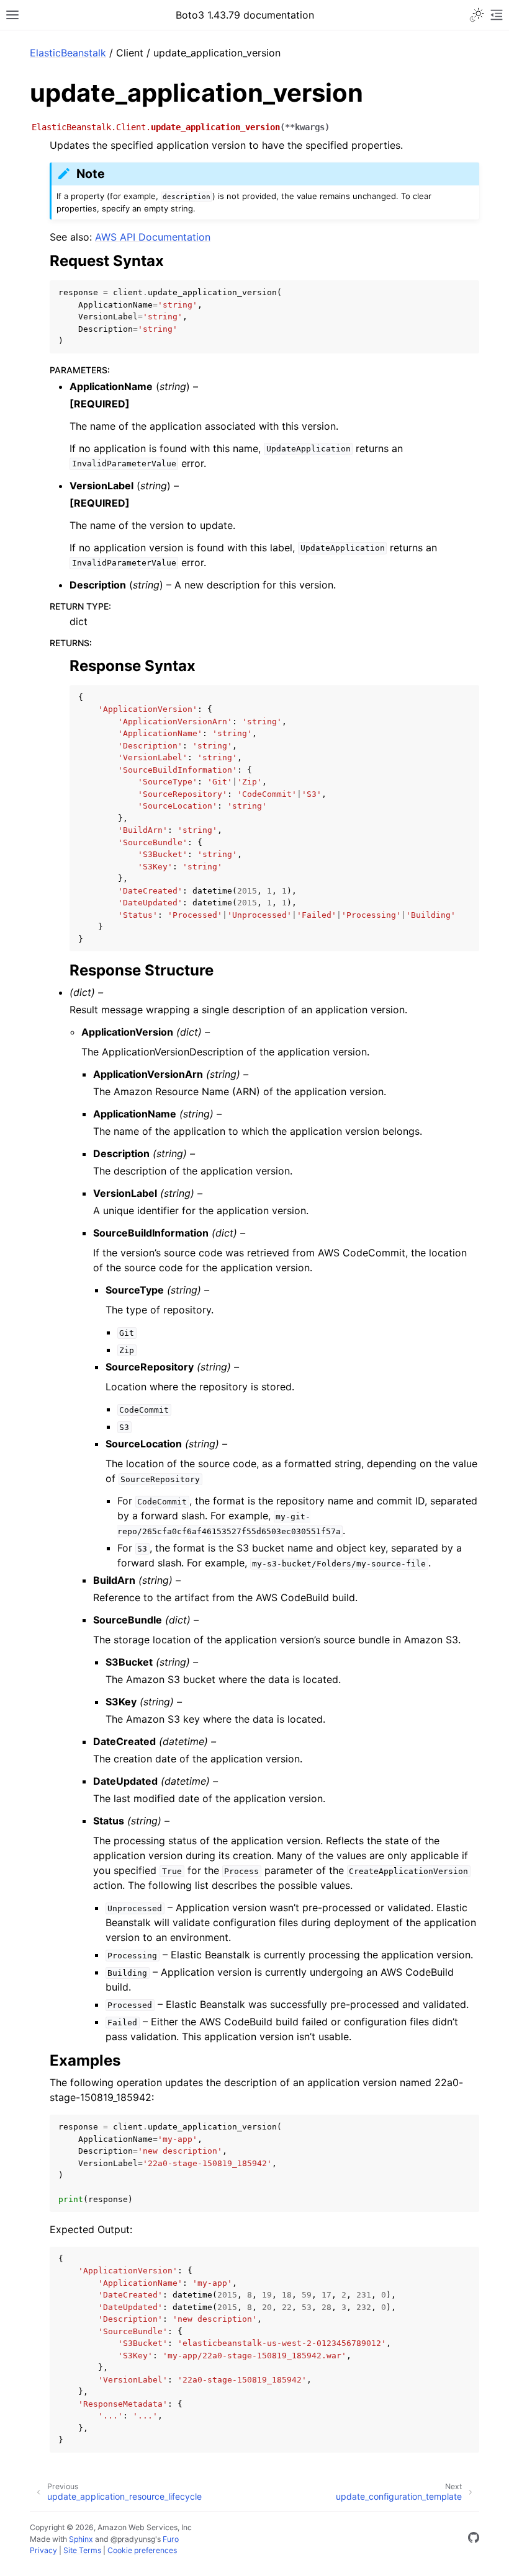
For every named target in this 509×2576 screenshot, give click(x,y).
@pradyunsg (133, 2539)
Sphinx (81, 2539)
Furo (171, 2539)
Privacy (43, 2550)
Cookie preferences (142, 2550)
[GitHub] (474, 2539)
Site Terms (82, 2550)
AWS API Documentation (153, 237)
